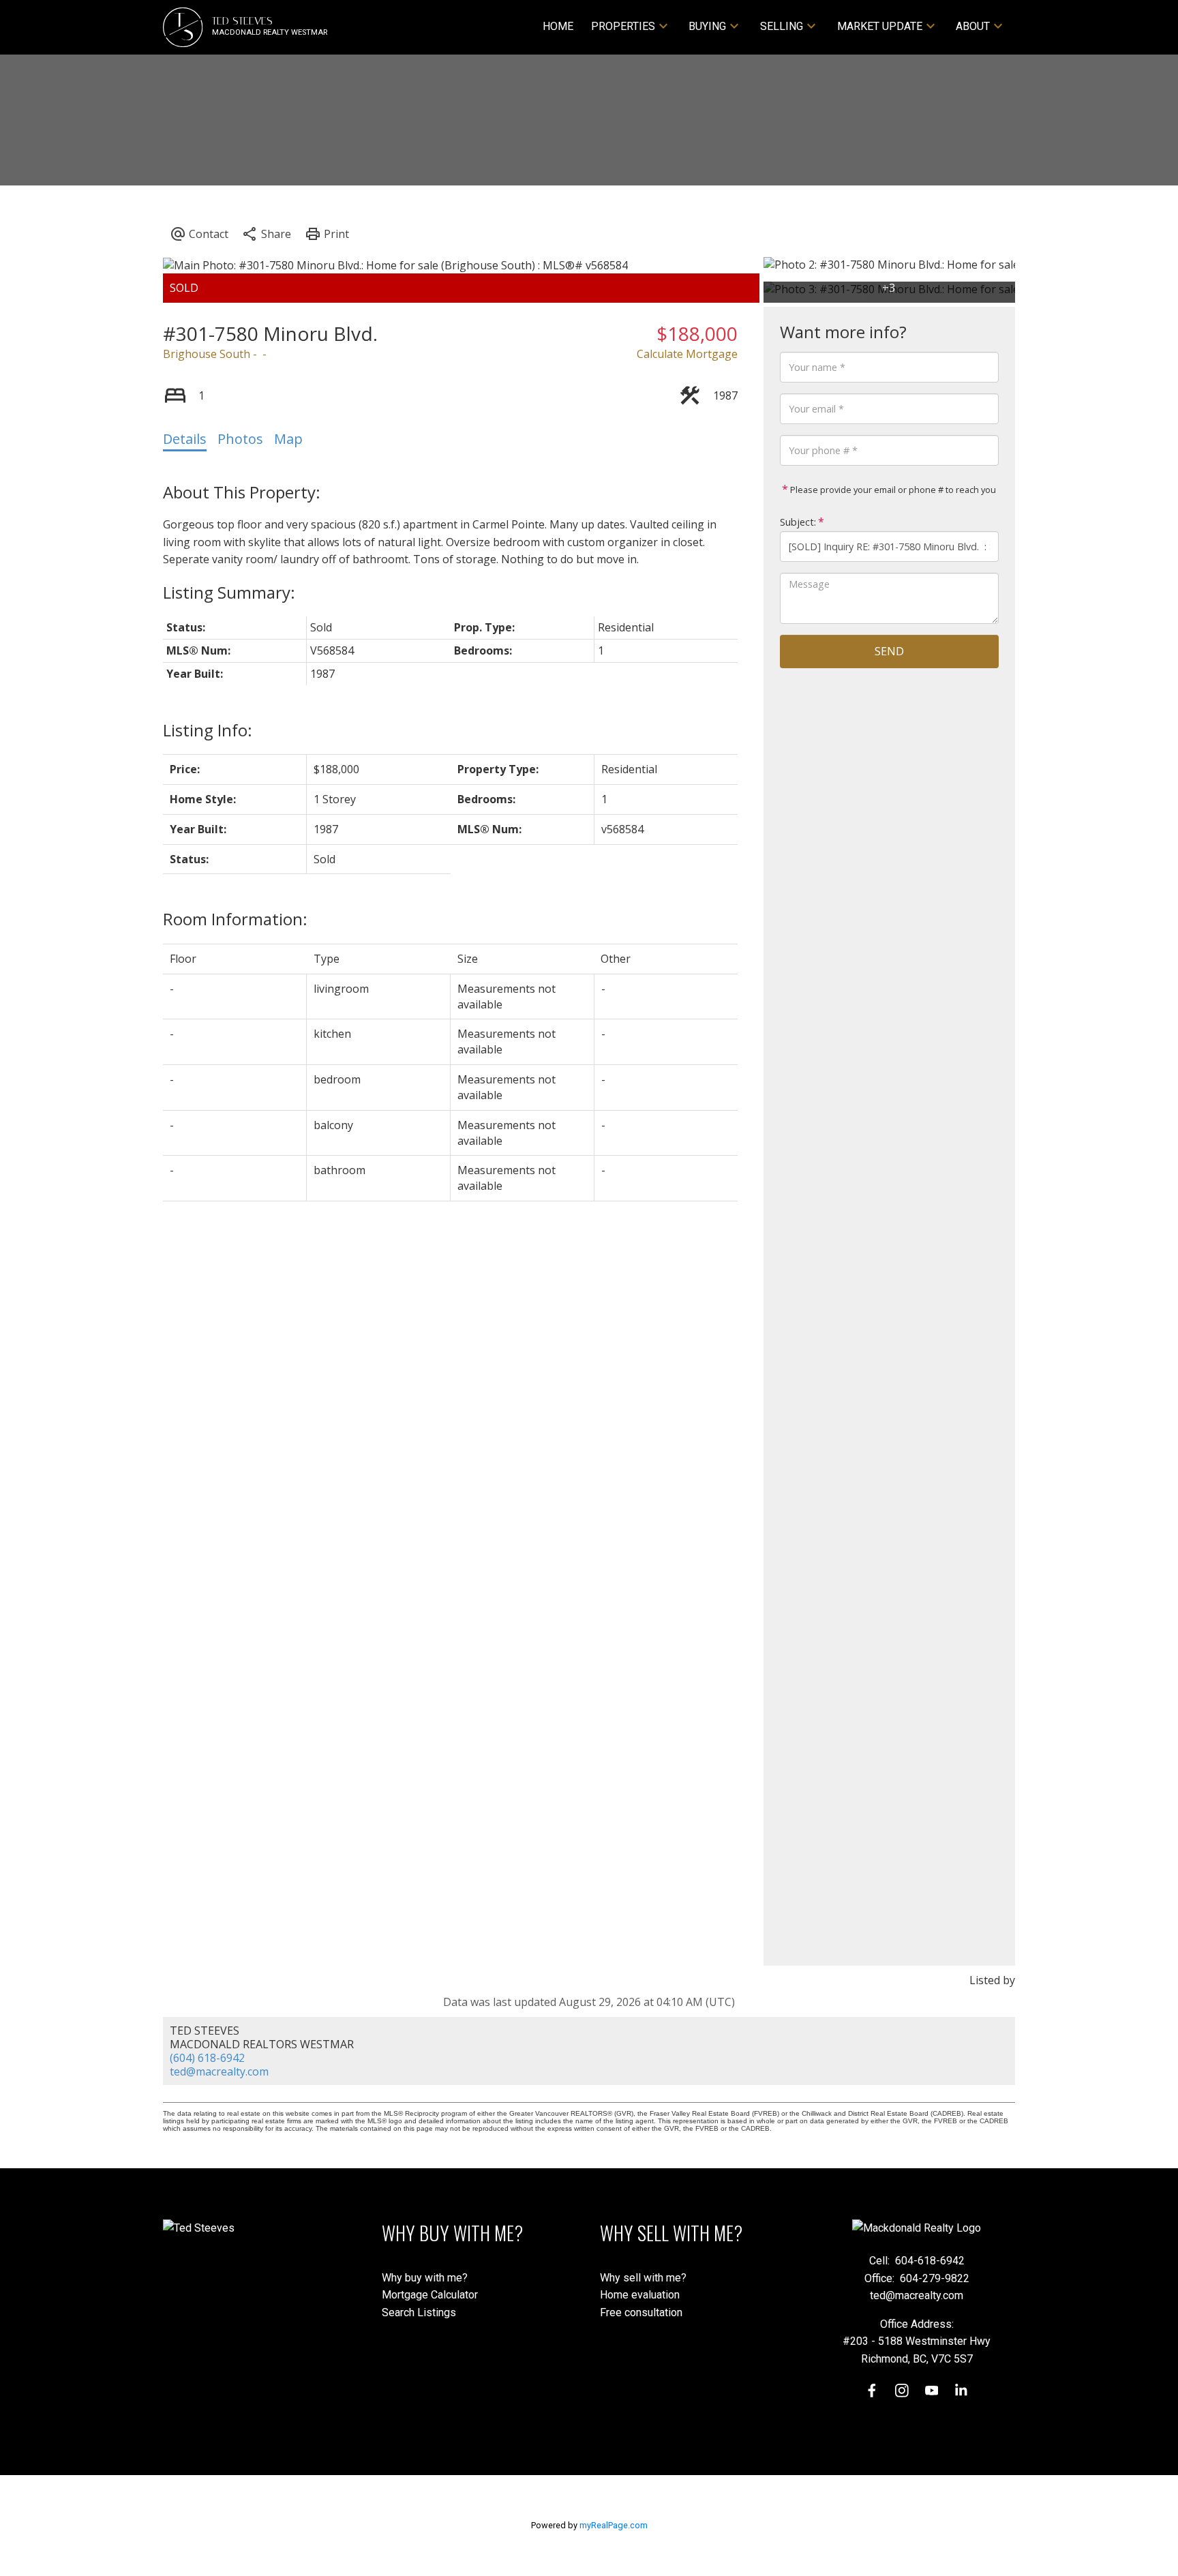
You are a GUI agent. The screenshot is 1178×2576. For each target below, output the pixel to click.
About (973, 26)
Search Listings (419, 2312)
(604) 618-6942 (207, 2058)
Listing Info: (208, 730)
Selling (782, 26)
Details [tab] (185, 439)
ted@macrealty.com (219, 2071)
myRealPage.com (614, 2525)
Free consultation (641, 2312)
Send (889, 651)
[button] (872, 2391)
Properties (623, 26)
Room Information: (235, 919)
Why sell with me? (643, 2278)
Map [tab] (288, 439)
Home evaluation (640, 2295)
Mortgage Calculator (430, 2295)
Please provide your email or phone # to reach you (892, 490)
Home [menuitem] (558, 26)
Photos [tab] (240, 439)
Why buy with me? (425, 2278)
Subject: (798, 522)
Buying (707, 26)
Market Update (880, 26)
